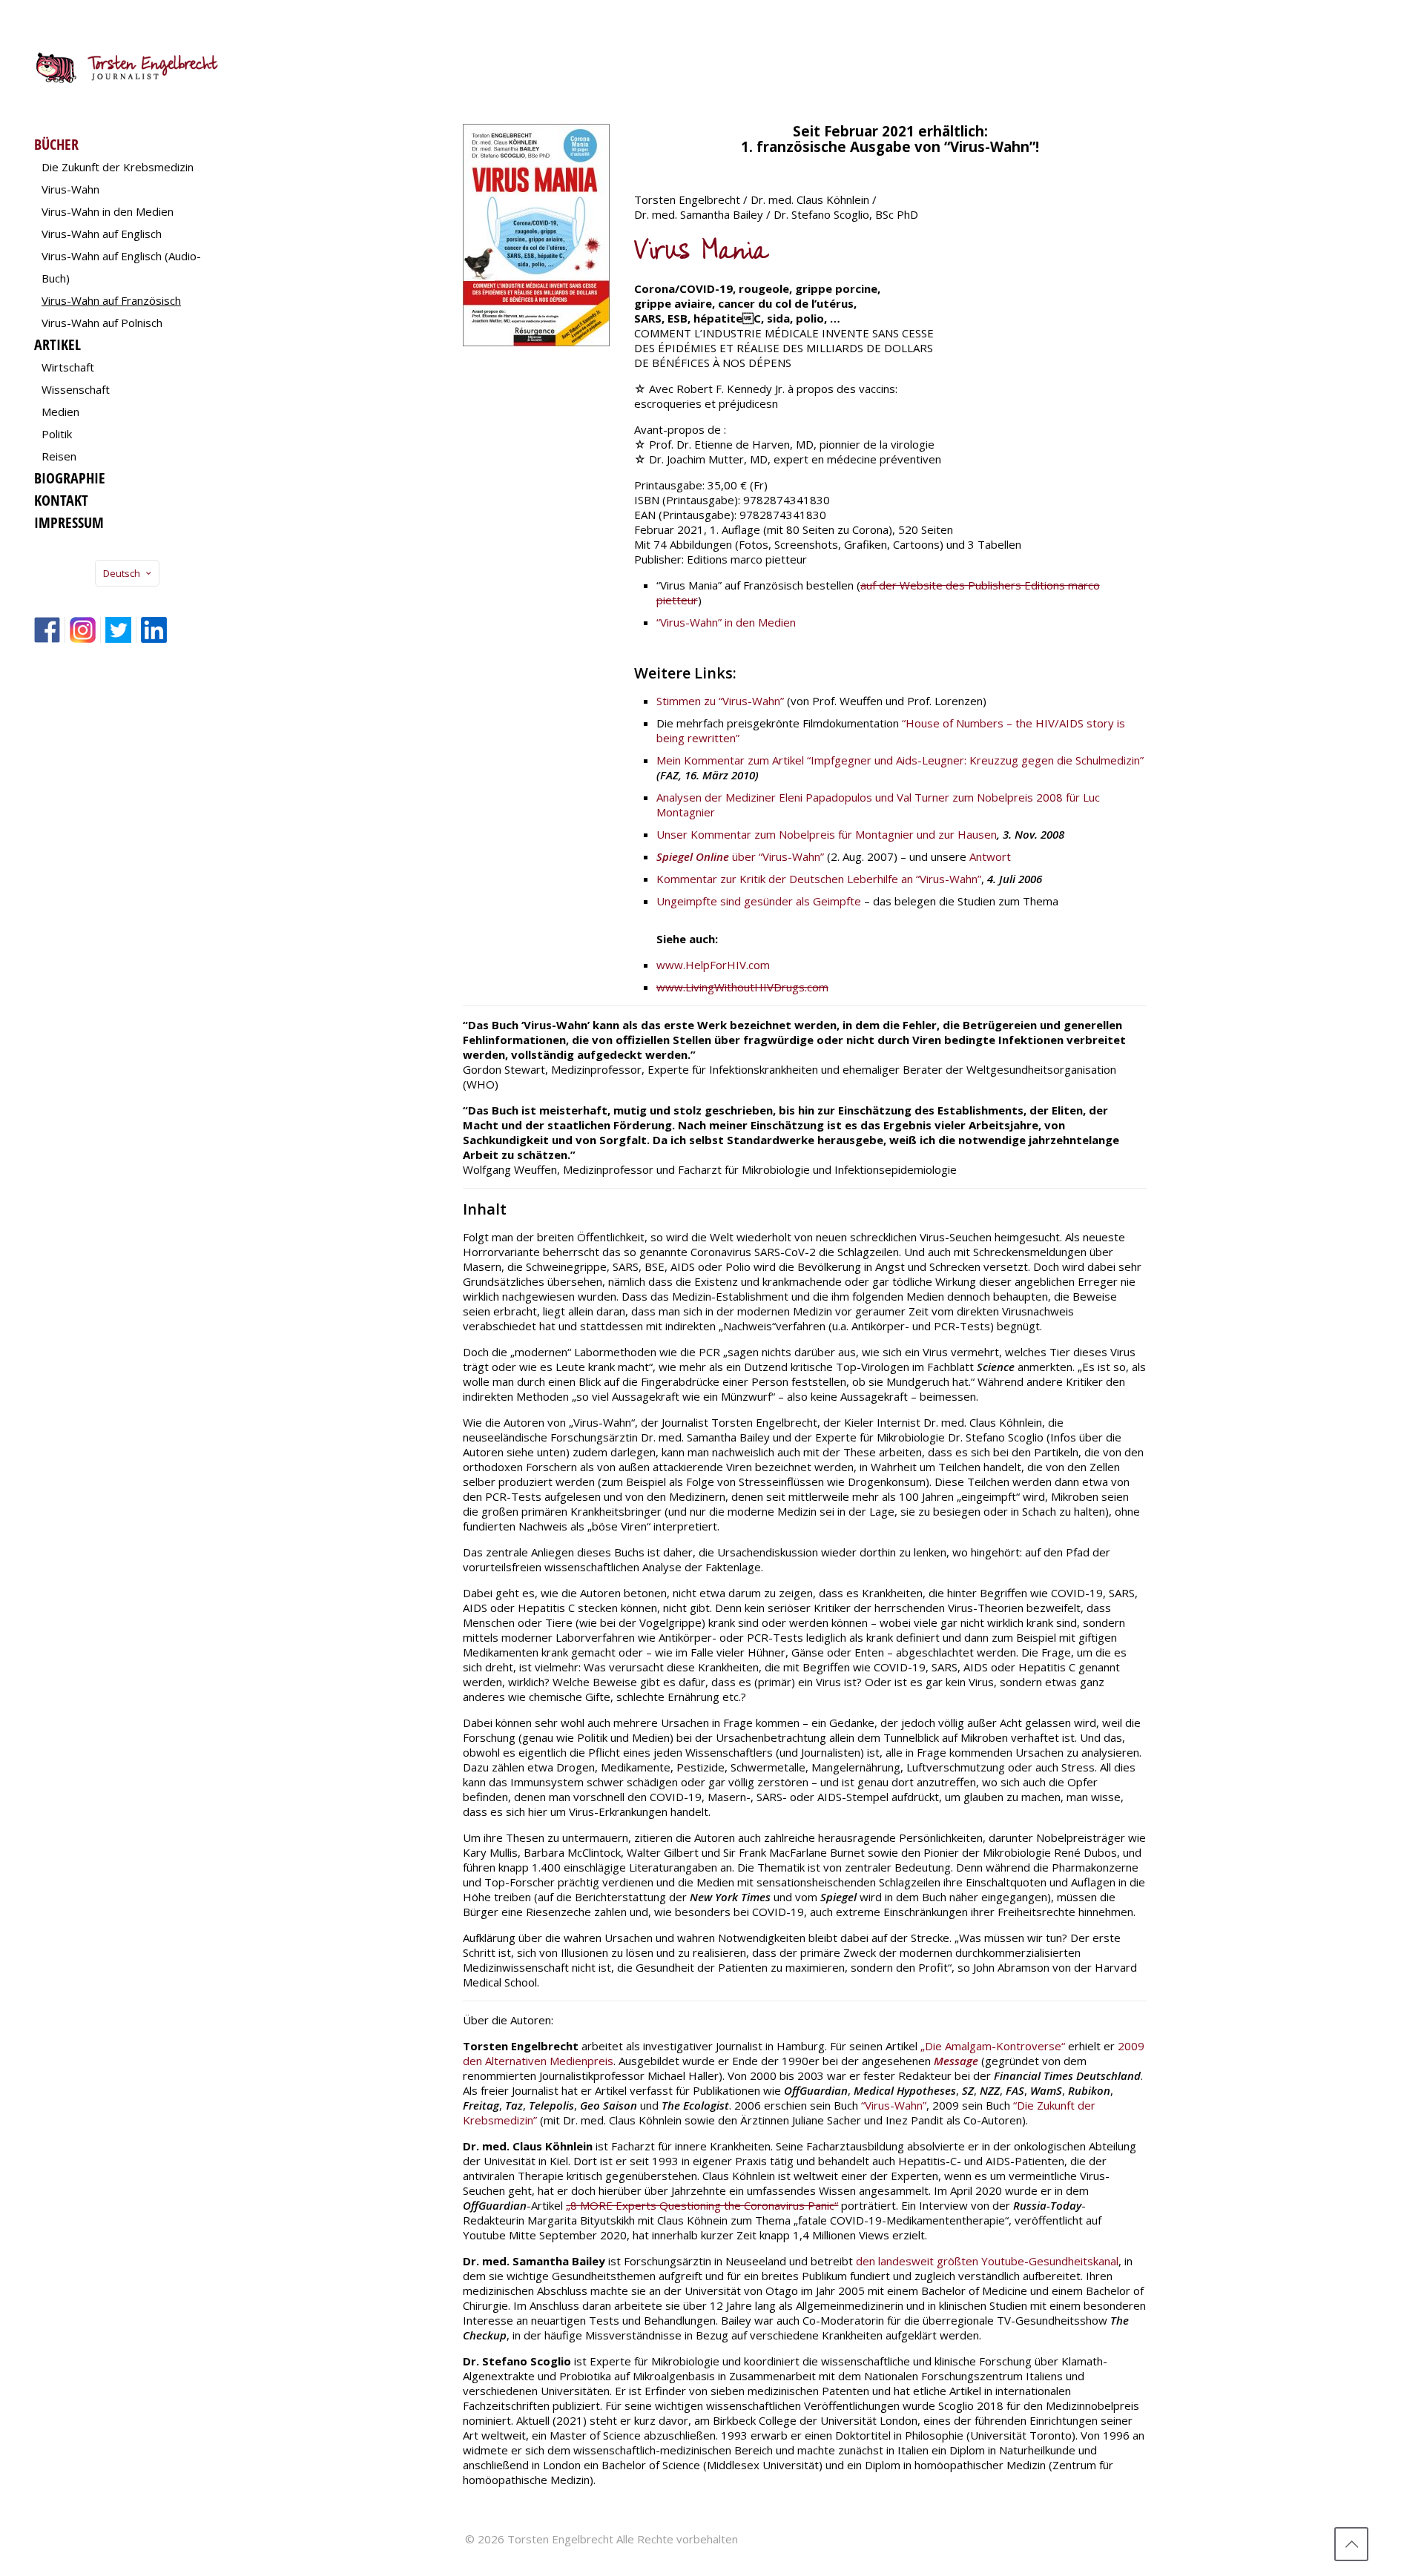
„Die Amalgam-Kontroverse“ (993, 2046)
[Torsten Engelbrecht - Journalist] (127, 67)
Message (956, 2061)
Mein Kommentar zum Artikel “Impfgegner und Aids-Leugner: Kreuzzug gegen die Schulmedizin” (900, 760)
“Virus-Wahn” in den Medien (726, 622)
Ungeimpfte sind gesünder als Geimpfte (759, 901)
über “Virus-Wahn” (740, 856)
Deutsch (122, 573)
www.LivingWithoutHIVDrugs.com (742, 987)
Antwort (990, 856)
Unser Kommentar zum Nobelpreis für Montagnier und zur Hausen (827, 834)
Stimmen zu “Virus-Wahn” (720, 701)
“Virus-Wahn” (894, 2105)
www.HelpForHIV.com (713, 965)
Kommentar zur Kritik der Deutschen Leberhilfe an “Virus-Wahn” (819, 879)
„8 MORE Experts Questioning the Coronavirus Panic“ (702, 2205)
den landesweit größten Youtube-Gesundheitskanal (987, 2261)
